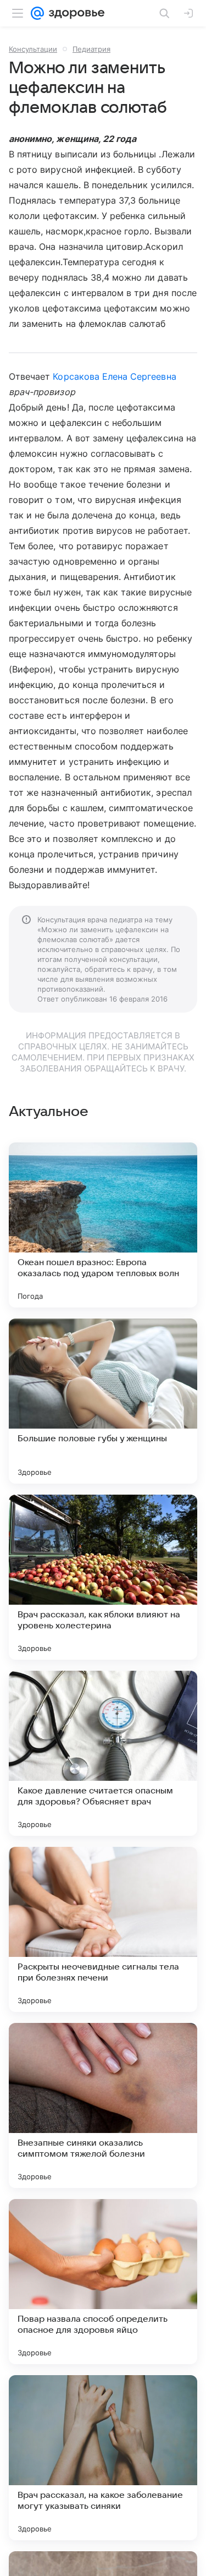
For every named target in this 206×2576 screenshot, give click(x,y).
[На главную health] (74, 13)
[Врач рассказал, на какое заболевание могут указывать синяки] (103, 2458)
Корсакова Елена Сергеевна (114, 376)
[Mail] (37, 13)
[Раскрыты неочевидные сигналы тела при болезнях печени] (103, 1929)
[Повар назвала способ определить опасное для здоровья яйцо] (103, 2282)
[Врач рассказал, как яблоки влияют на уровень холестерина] (103, 1577)
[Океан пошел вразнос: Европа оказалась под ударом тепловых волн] (103, 1225)
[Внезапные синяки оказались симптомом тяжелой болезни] (103, 2105)
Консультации (33, 49)
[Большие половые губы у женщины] (103, 1401)
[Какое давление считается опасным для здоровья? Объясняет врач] (103, 1753)
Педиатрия (91, 49)
